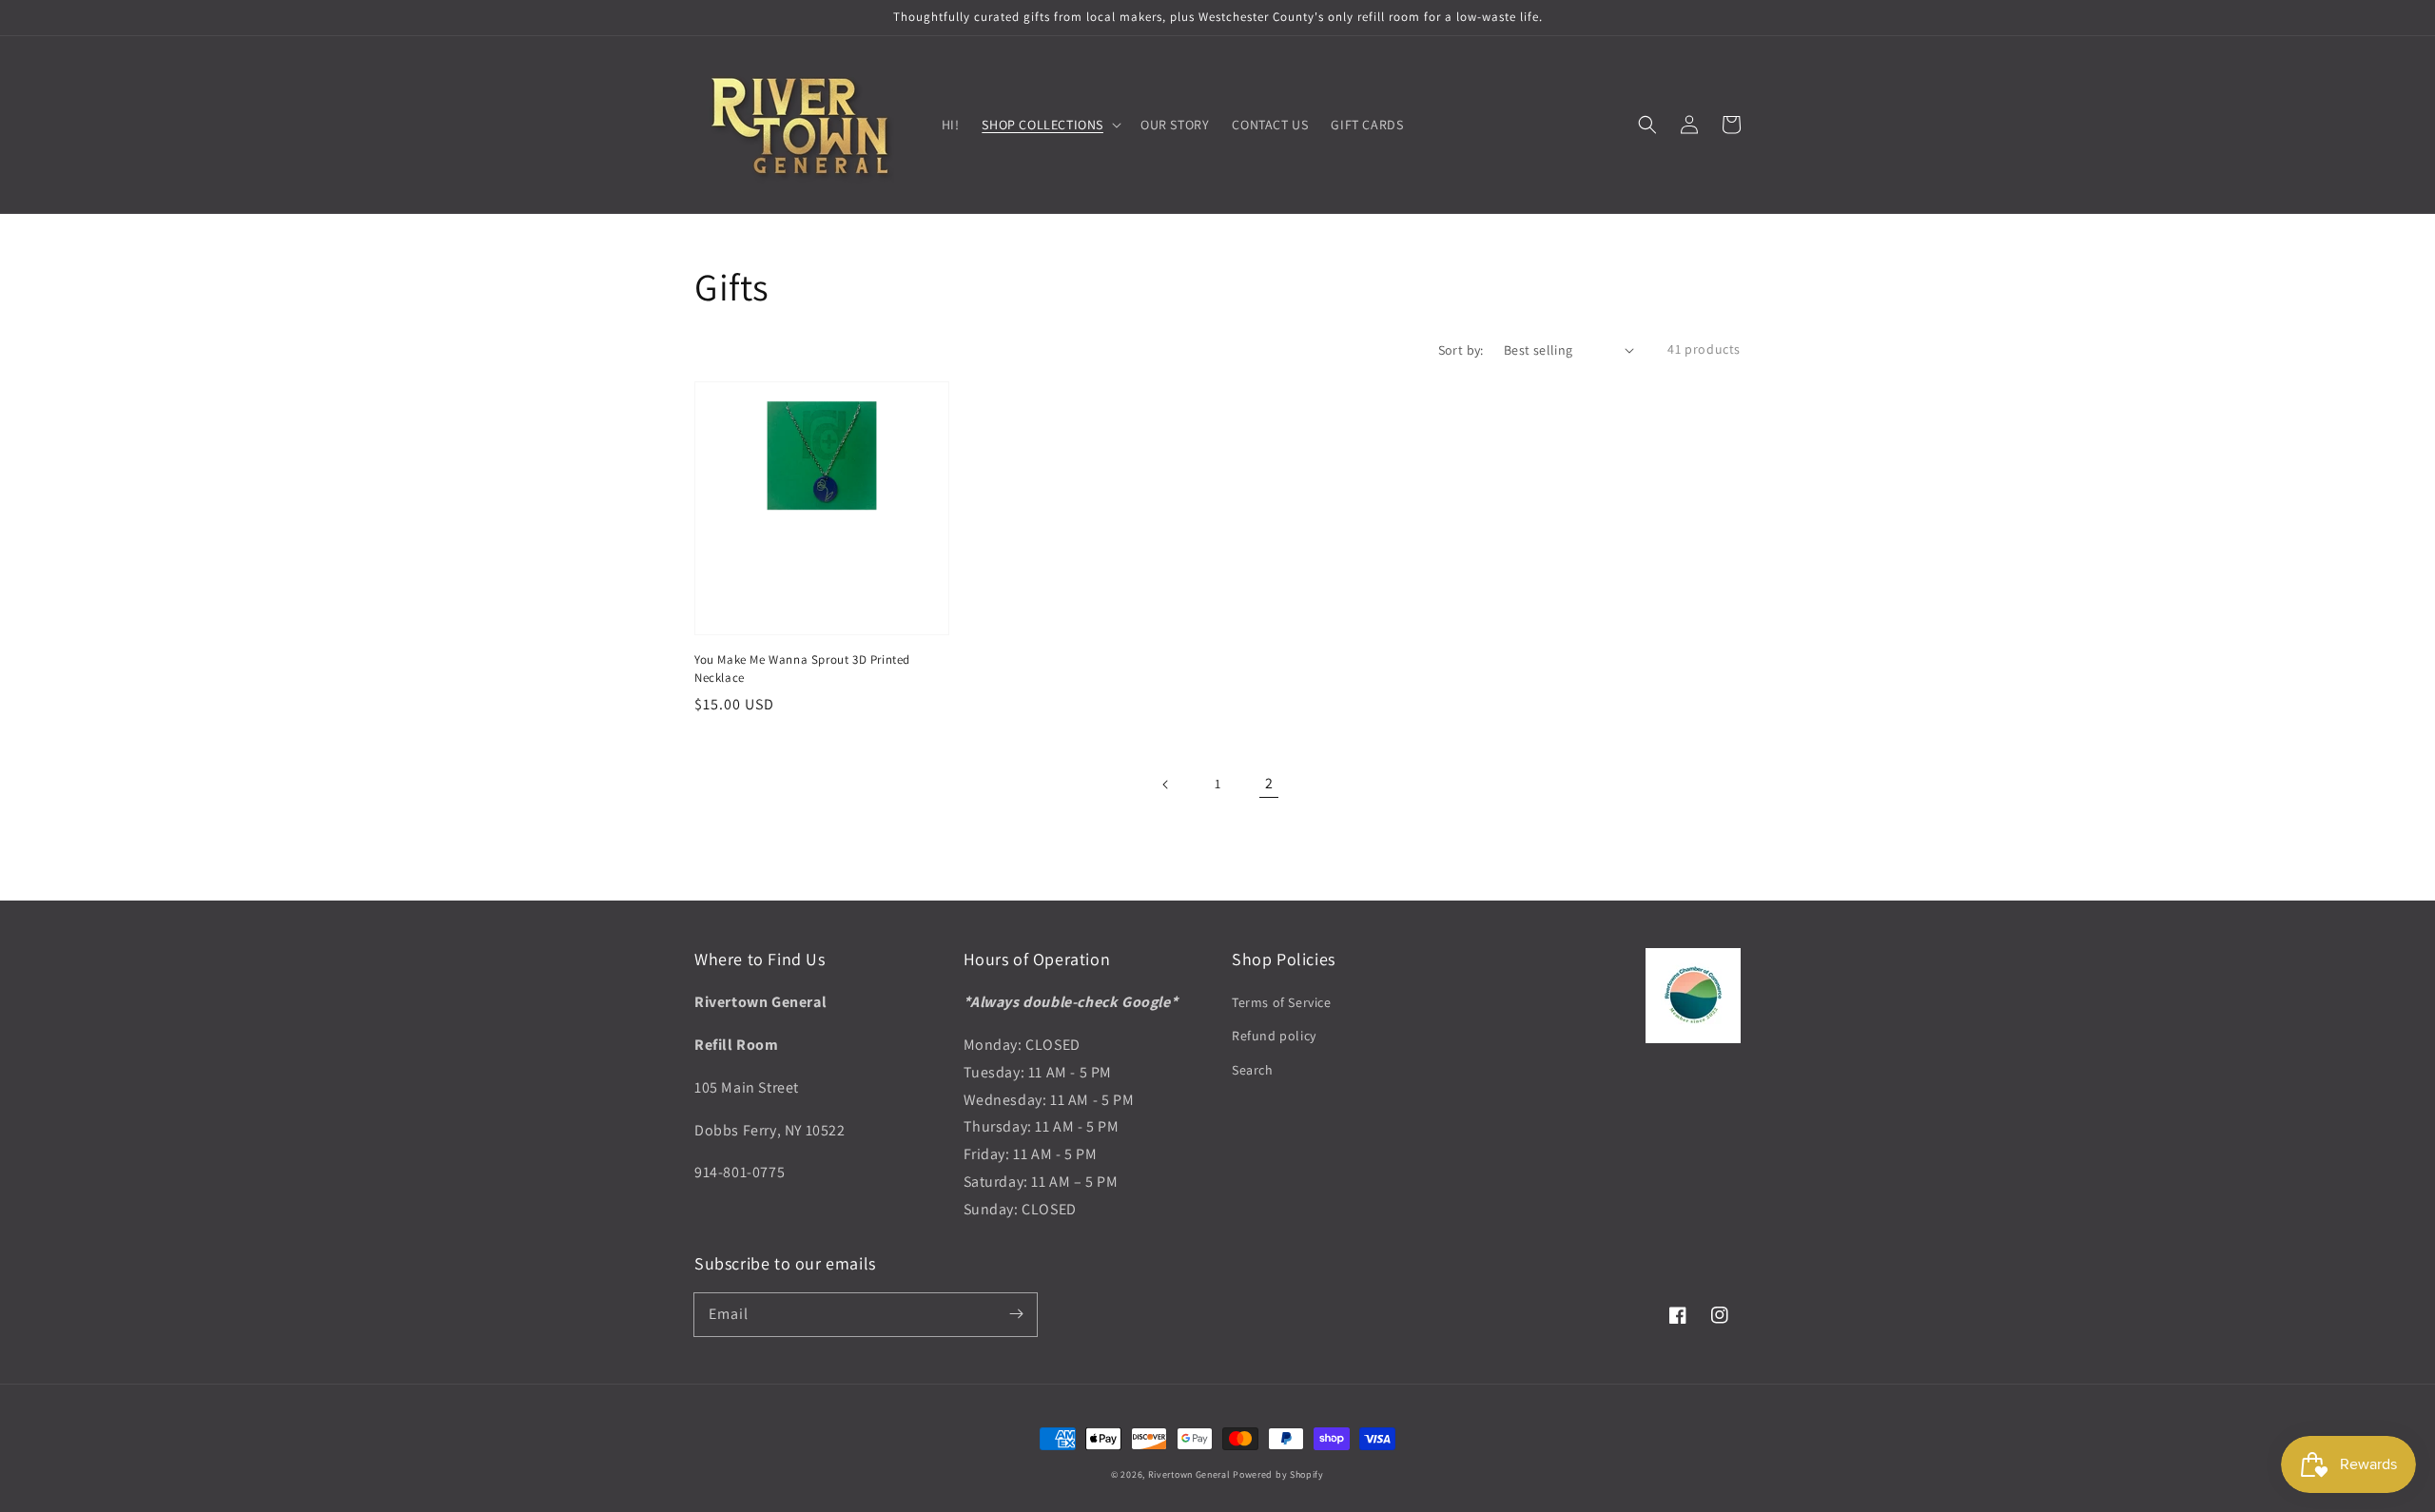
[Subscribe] (1016, 1314)
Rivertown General (1189, 1474)
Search (1253, 1070)
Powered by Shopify (1278, 1474)
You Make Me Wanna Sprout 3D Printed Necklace (802, 668)
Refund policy (1274, 1036)
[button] (1647, 125)
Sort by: (1461, 350)
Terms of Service (1282, 1002)
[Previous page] (1166, 785)
